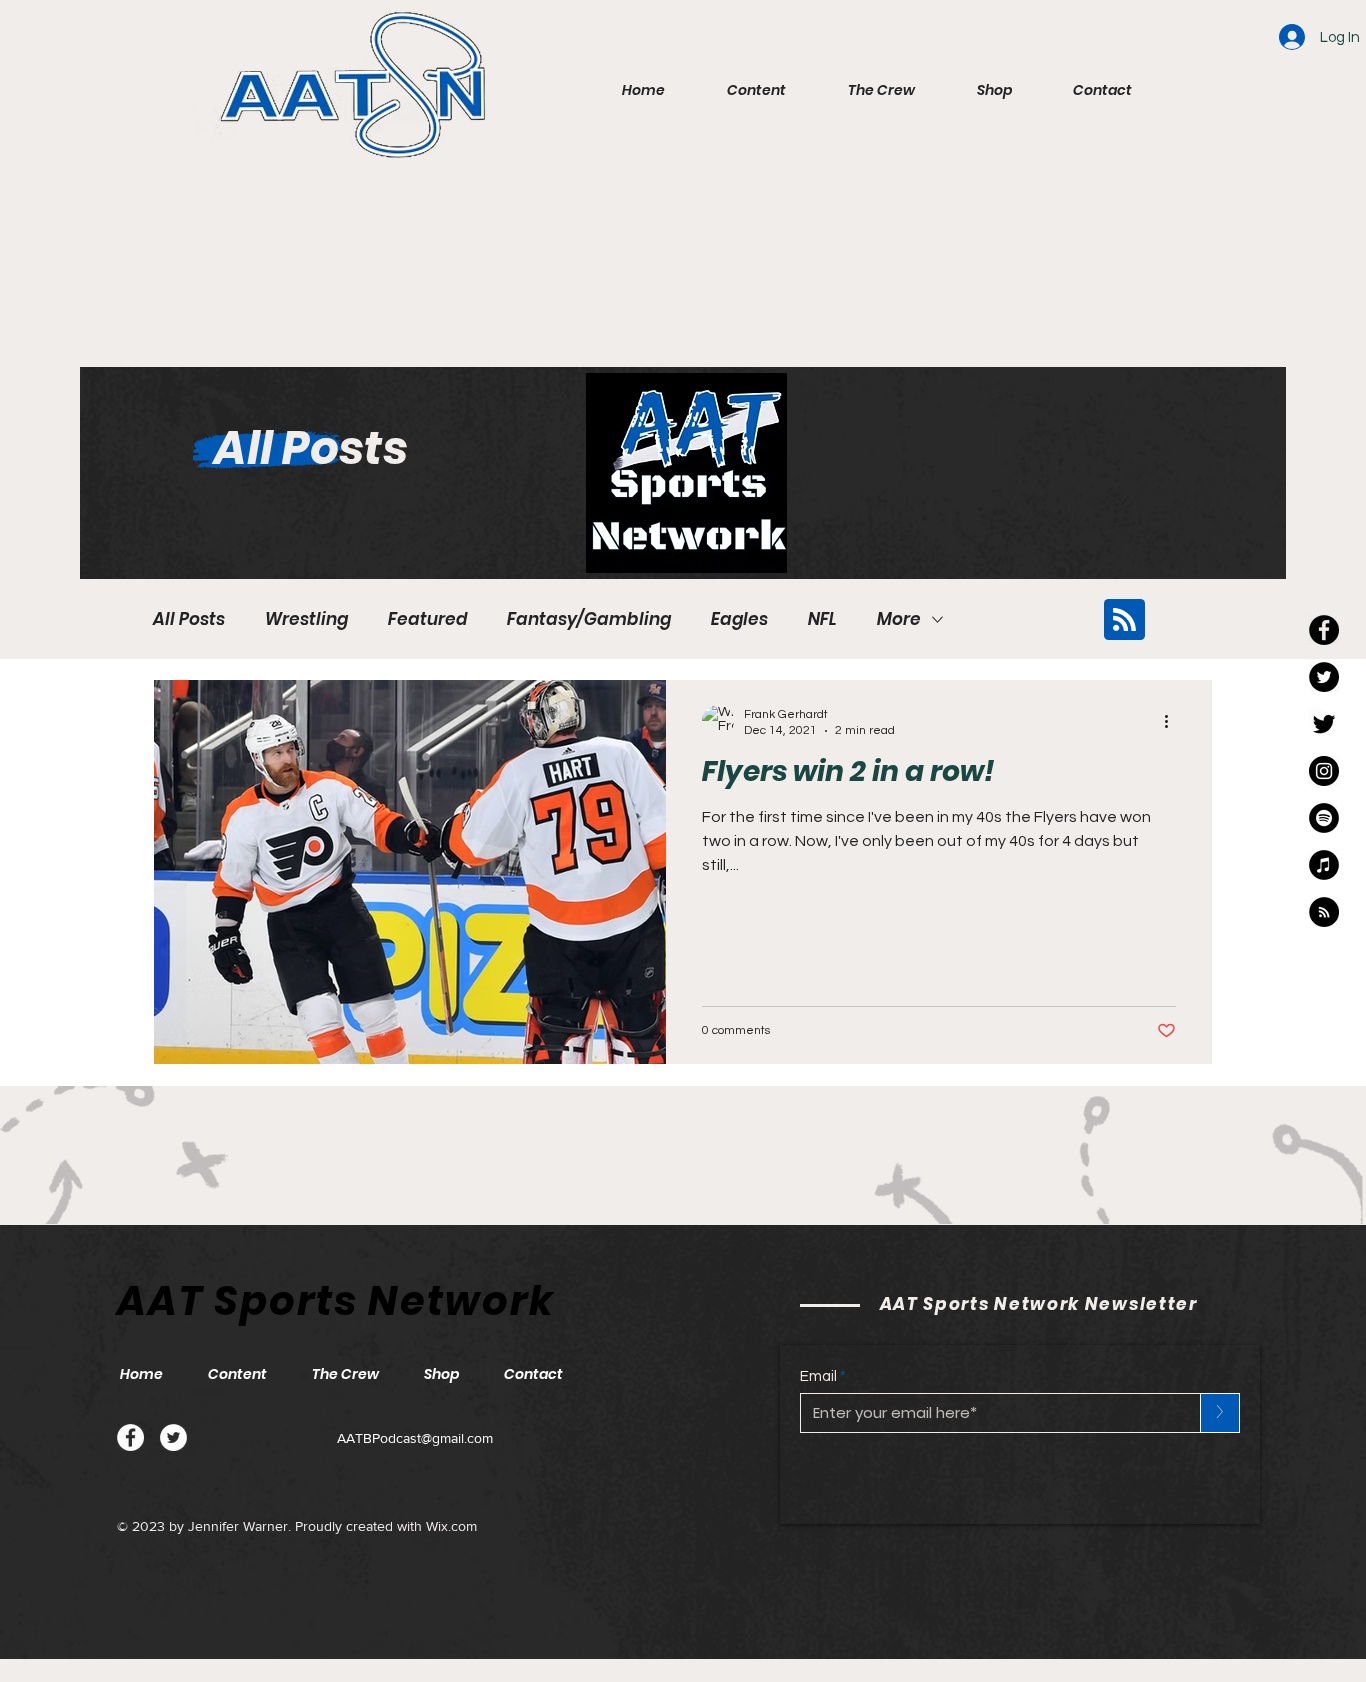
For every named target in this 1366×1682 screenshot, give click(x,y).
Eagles (739, 619)
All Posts (189, 619)
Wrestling (306, 619)
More (899, 619)
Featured (427, 619)
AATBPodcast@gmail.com (415, 1438)
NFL (822, 619)
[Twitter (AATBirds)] (1324, 724)
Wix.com (451, 1526)
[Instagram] (1324, 771)
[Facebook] (130, 1437)
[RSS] (1324, 912)
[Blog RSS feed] (1124, 620)
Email (818, 1376)
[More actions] (1173, 721)
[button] (756, 90)
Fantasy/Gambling (589, 619)
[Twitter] (173, 1437)
